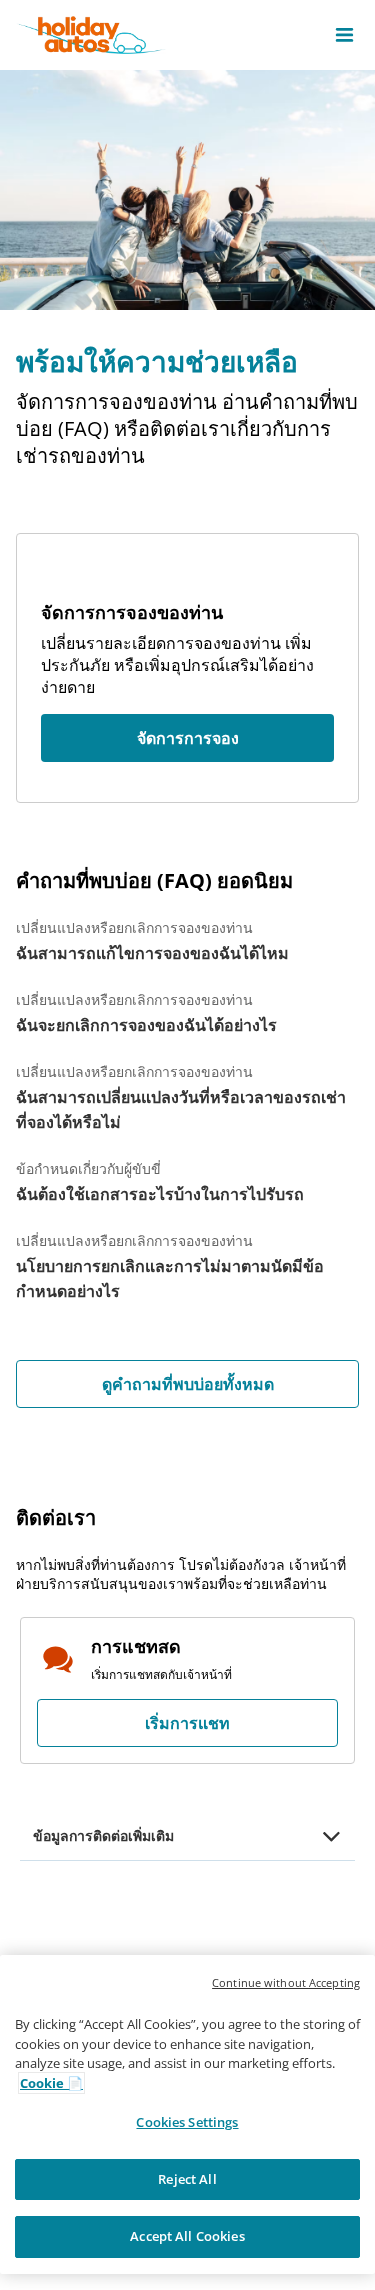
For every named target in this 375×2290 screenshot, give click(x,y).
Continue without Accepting (286, 1982)
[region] (187, 2114)
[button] (344, 35)
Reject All (187, 2179)
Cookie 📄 (51, 2083)
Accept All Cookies (187, 2236)
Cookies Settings (187, 2122)
